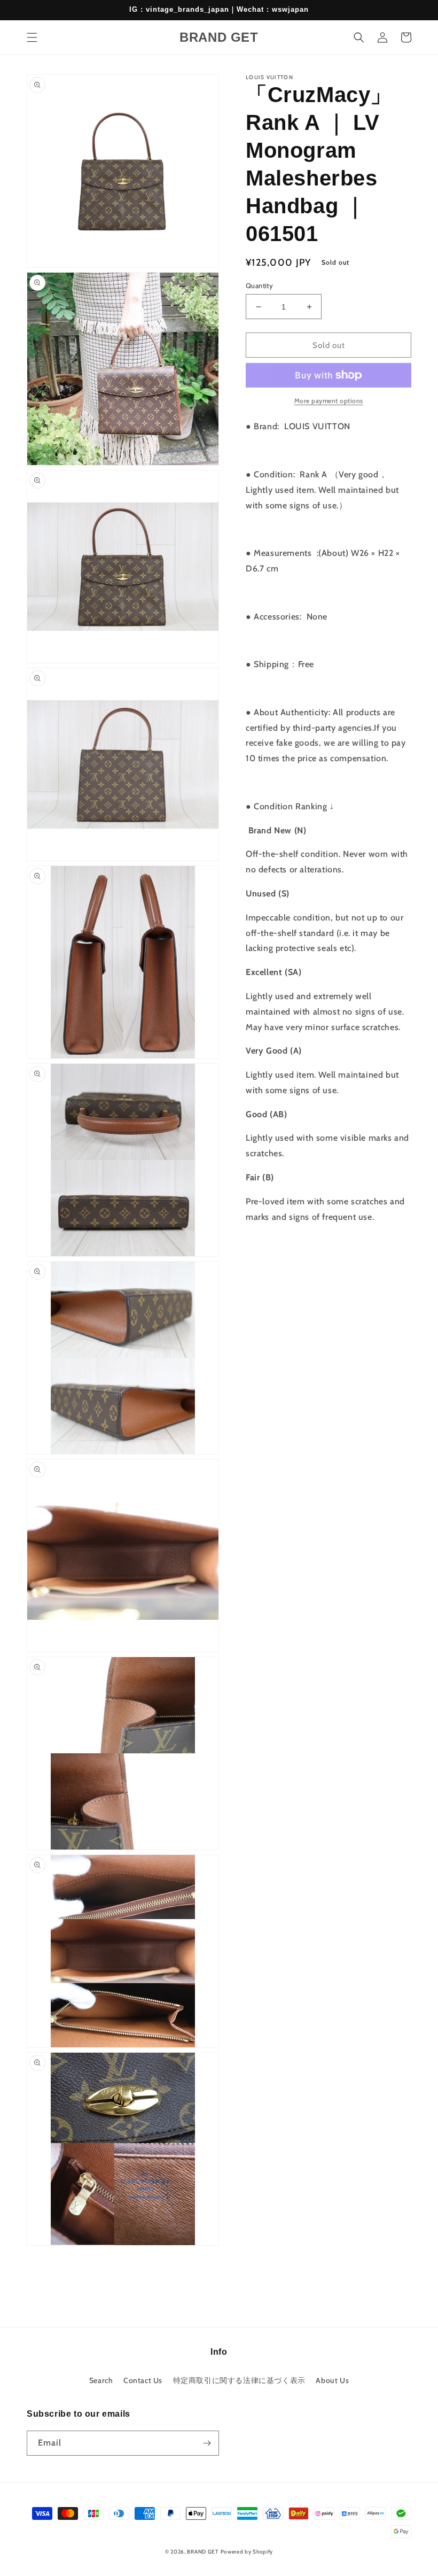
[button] (32, 37)
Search (101, 2380)
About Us (332, 2380)
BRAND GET (202, 2552)
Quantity (259, 285)
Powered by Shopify (247, 2552)
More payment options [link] (329, 401)
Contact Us (143, 2380)
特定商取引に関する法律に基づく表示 (239, 2380)
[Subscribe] (207, 2443)
